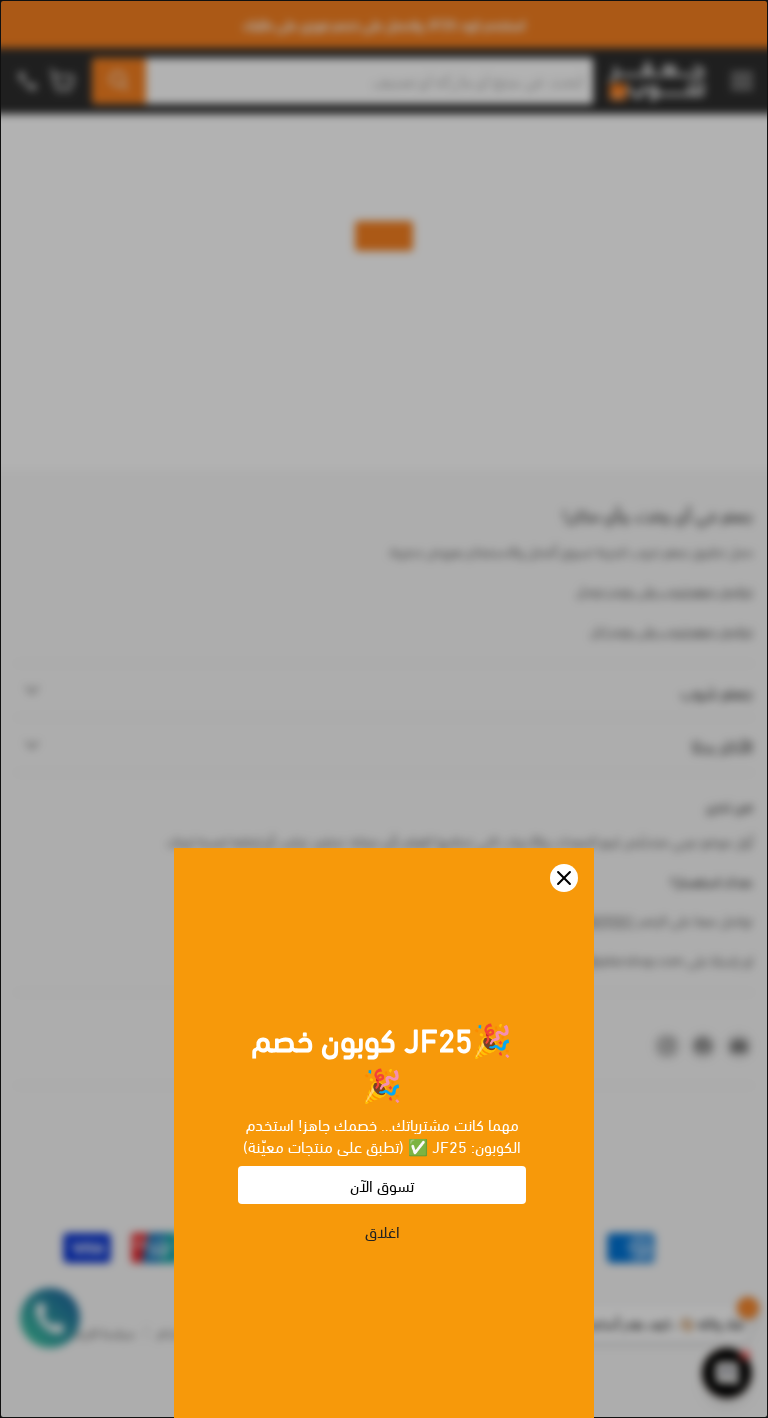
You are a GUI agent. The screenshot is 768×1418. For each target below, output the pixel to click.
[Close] (564, 878)
